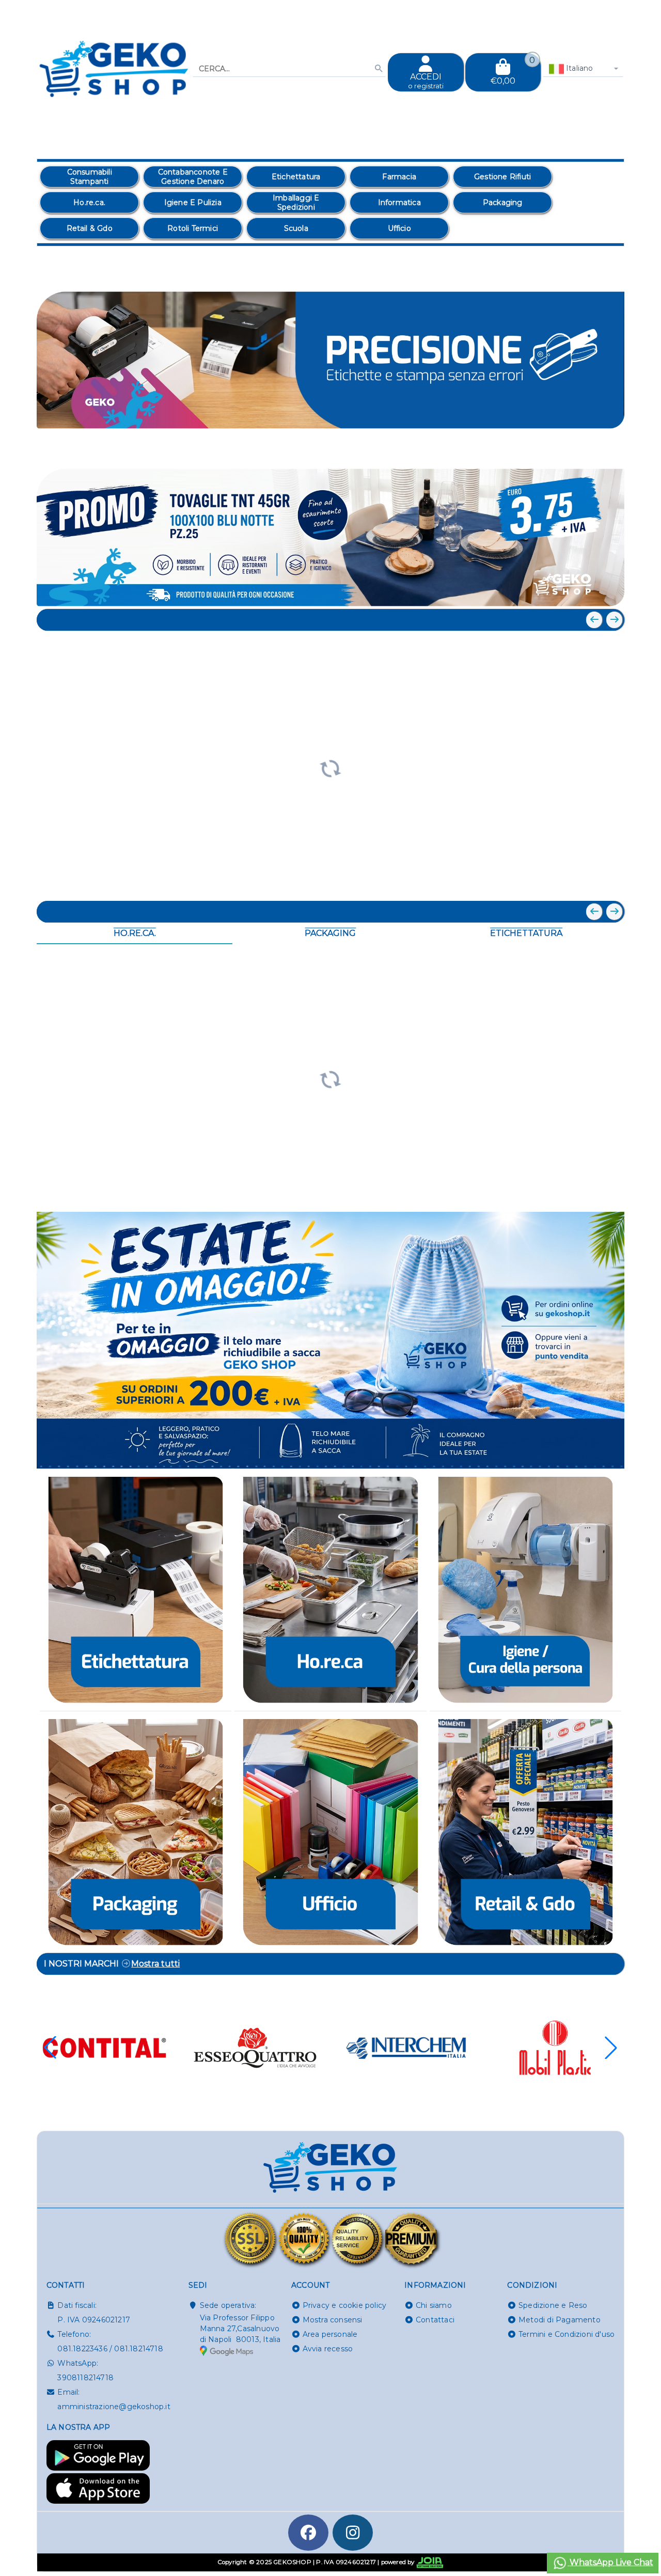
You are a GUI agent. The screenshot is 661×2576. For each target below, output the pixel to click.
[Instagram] (353, 2533)
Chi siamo (434, 2305)
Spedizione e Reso (553, 2305)
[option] (89, 177)
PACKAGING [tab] (330, 933)
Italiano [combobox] (579, 68)
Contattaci (435, 2320)
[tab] (541, 449)
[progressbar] (330, 767)
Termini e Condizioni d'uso (566, 2334)
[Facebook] (308, 2533)
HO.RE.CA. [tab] (135, 933)
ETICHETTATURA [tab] (526, 933)
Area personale (330, 2334)
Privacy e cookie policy (345, 2305)
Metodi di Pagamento (560, 2320)
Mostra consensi (333, 2320)
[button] (593, 450)
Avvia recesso (328, 2349)
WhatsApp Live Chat (610, 2562)
